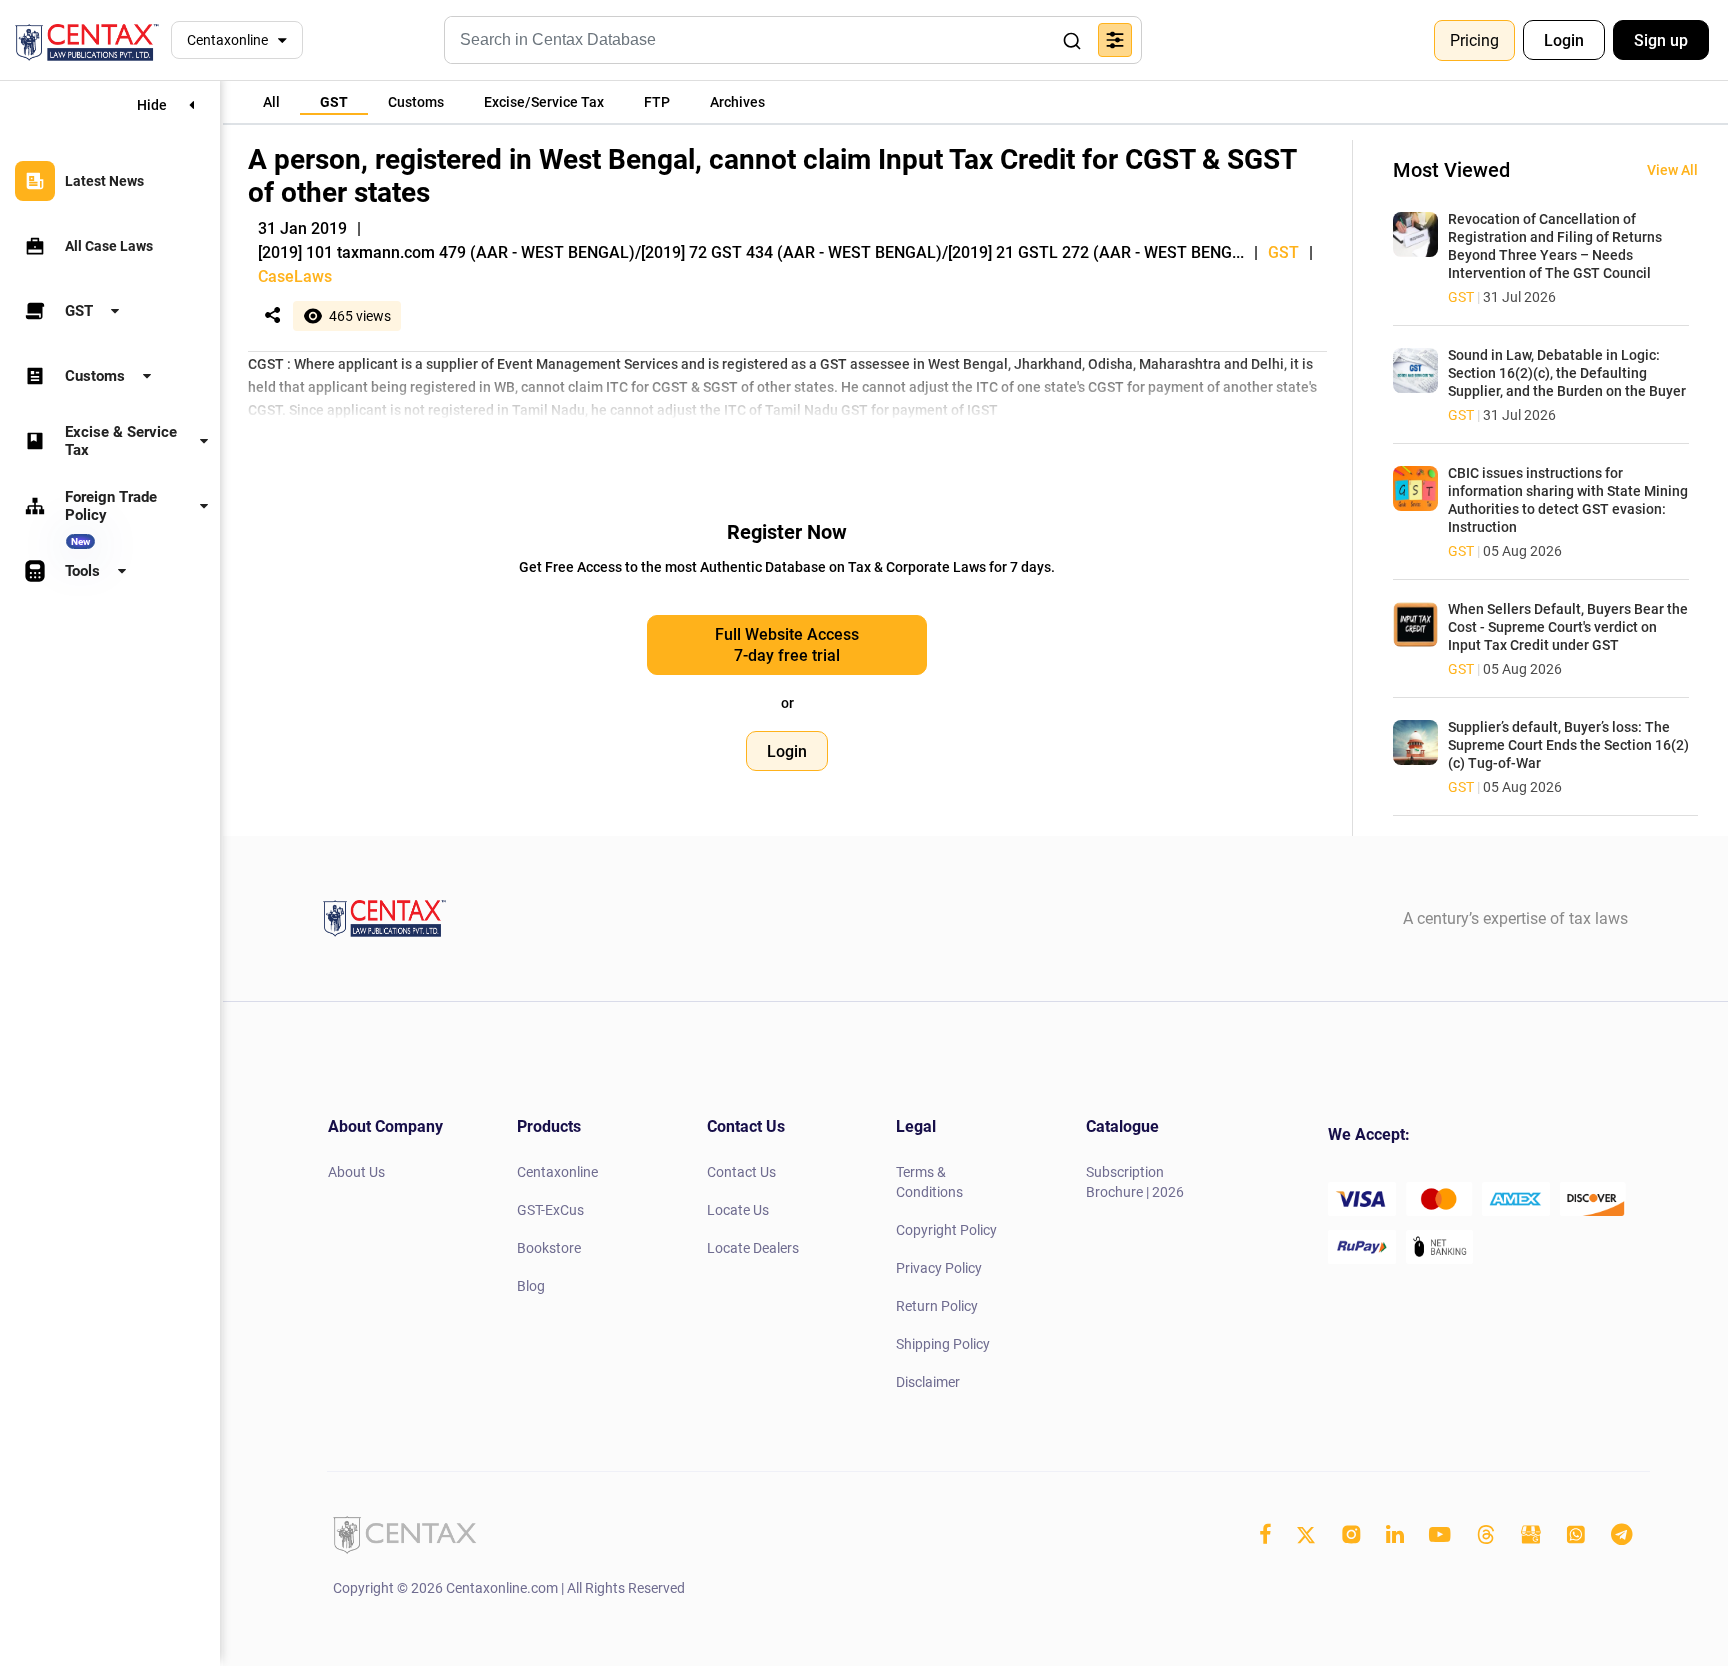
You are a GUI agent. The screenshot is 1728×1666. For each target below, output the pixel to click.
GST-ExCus (550, 1210)
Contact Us (741, 1172)
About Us (356, 1172)
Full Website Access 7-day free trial (787, 645)
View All (1672, 170)
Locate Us (738, 1210)
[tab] (271, 102)
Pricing (1474, 40)
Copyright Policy (946, 1230)
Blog (531, 1286)
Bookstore (549, 1248)
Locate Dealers (753, 1248)
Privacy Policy (939, 1268)
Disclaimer (928, 1382)
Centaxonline (227, 40)
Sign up (1661, 40)
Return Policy (937, 1306)
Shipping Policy (943, 1344)
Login (1564, 40)
